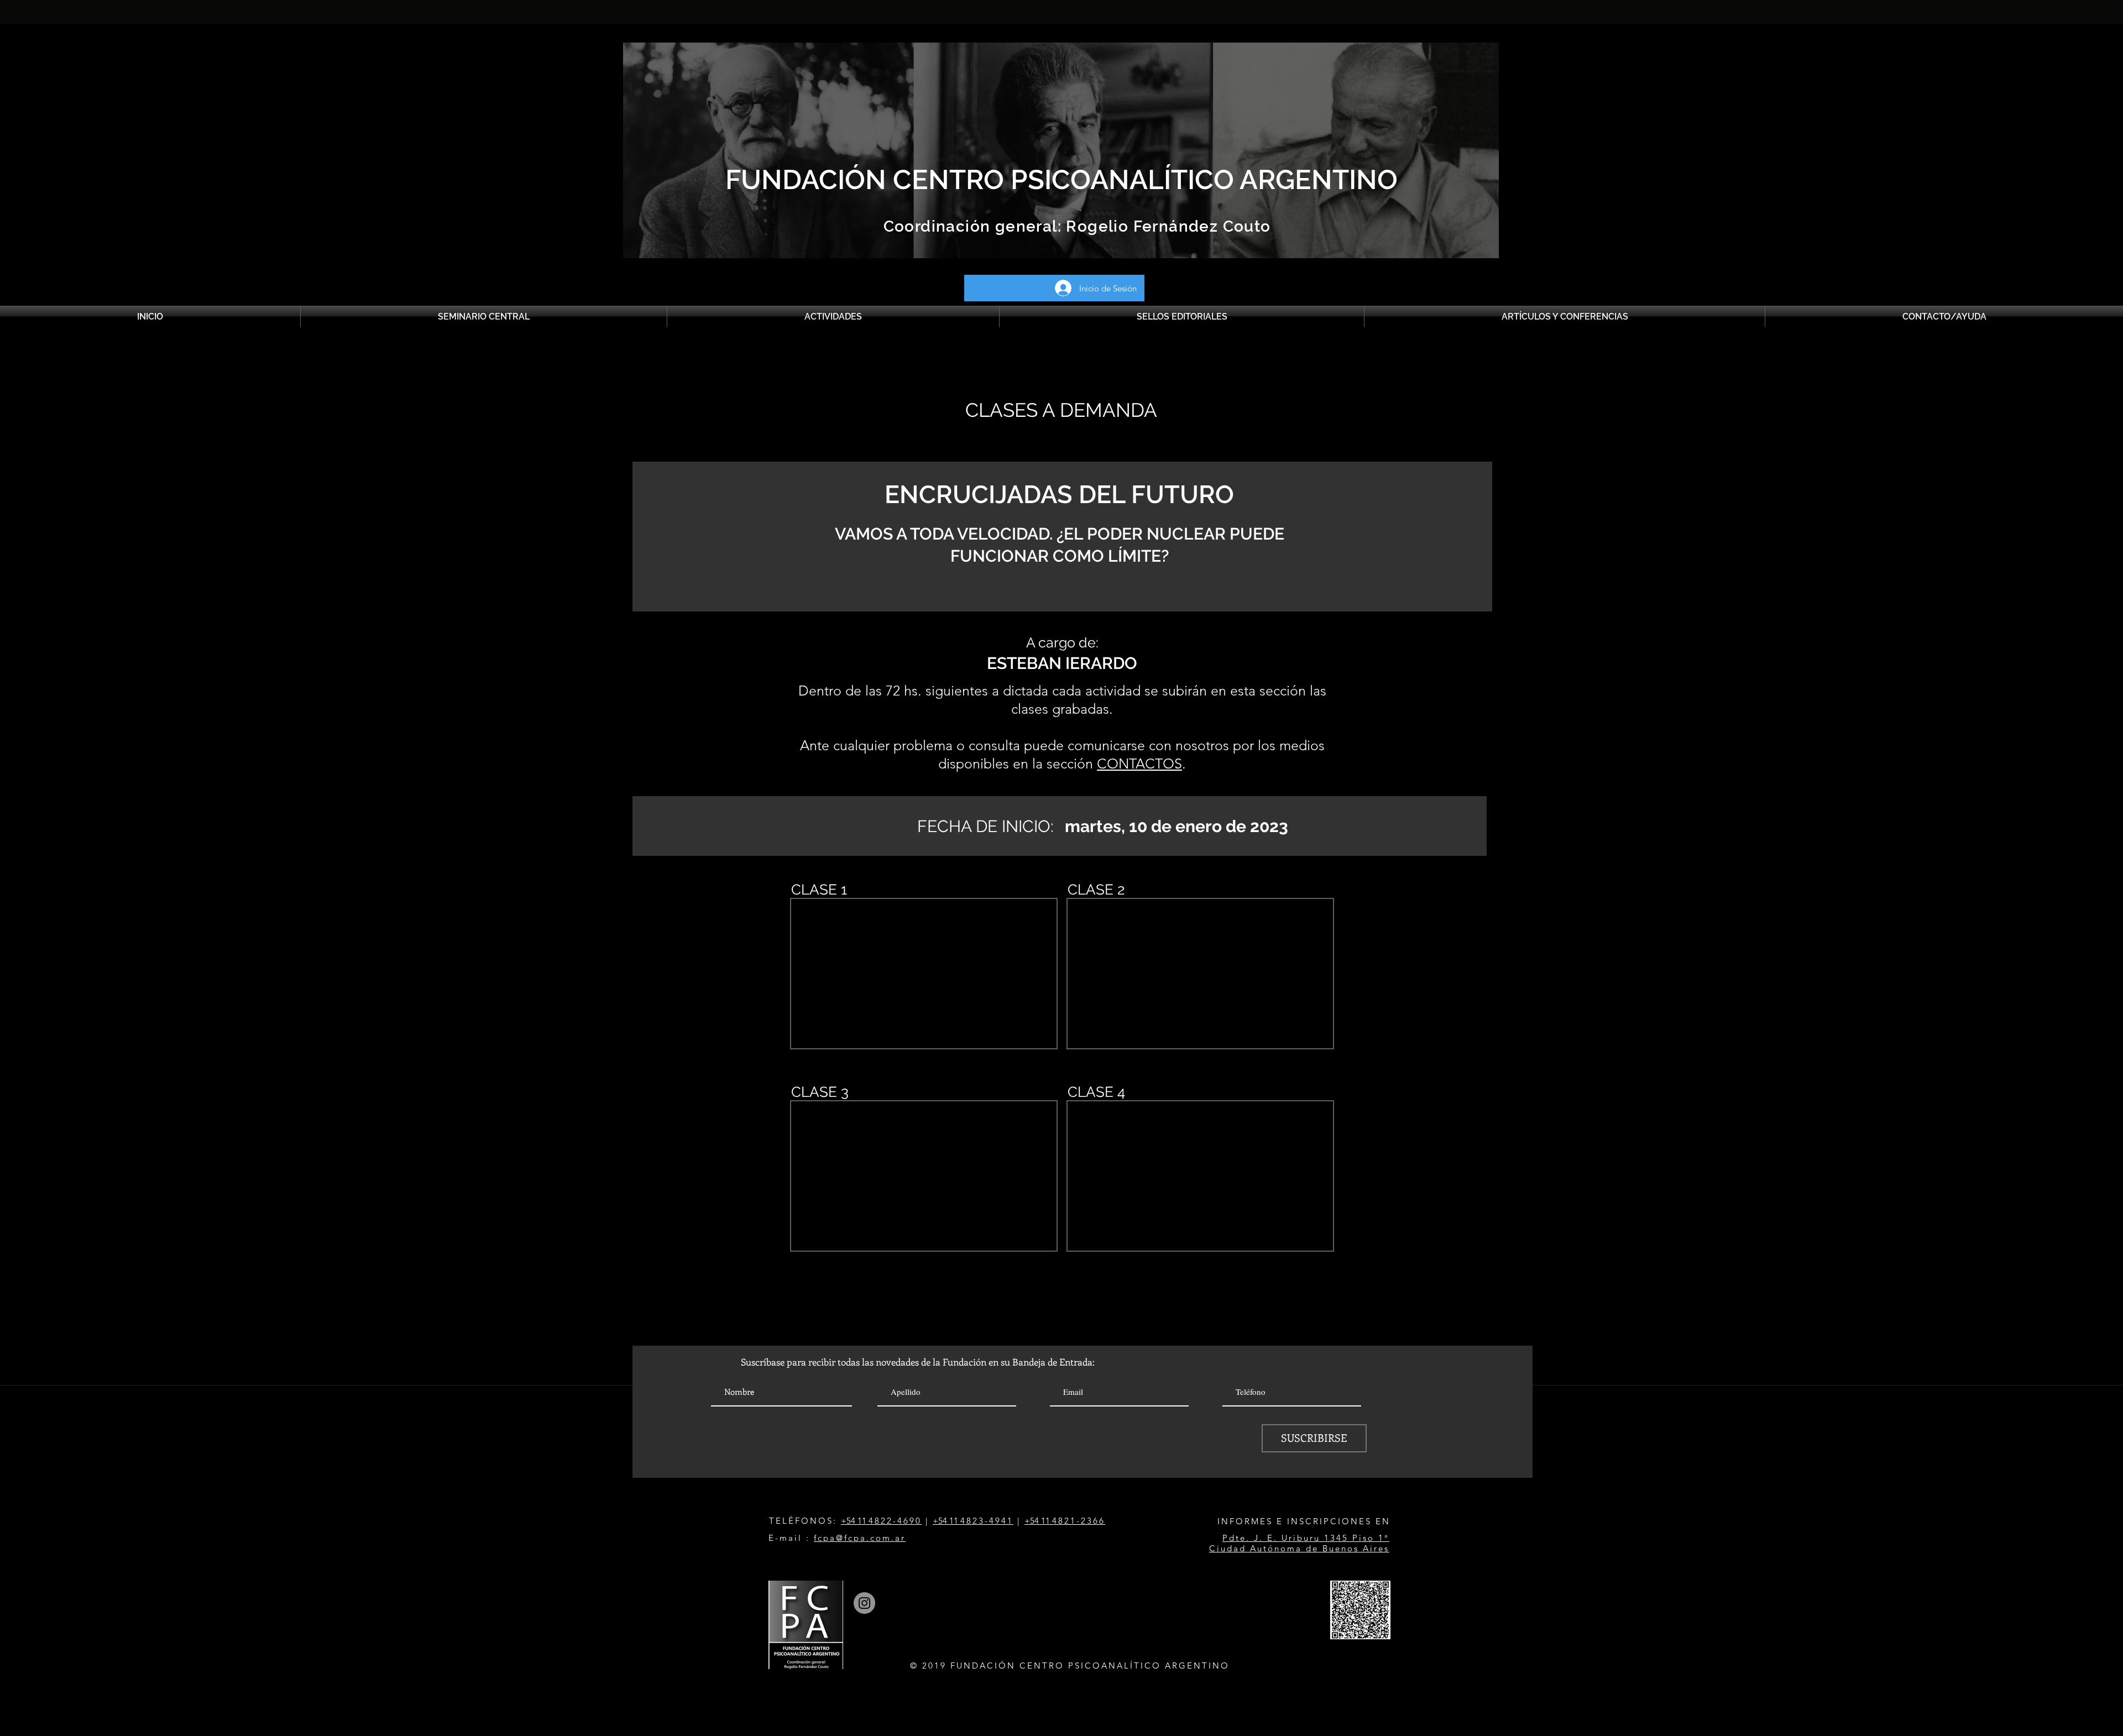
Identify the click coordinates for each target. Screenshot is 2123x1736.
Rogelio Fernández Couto (1166, 226)
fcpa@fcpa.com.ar (860, 1538)
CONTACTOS (1139, 764)
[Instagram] (864, 1603)
